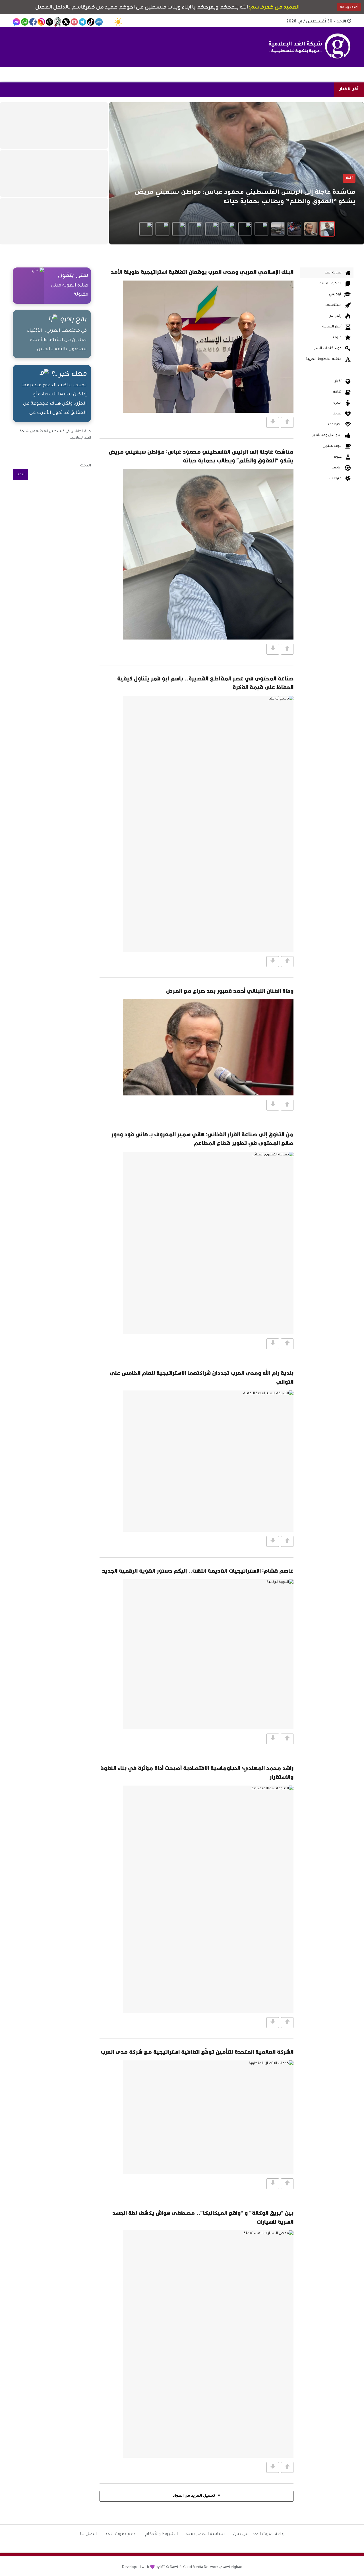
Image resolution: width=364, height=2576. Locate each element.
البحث (86, 466)
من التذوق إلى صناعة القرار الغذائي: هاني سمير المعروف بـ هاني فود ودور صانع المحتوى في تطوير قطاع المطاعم (202, 1139)
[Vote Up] (287, 422)
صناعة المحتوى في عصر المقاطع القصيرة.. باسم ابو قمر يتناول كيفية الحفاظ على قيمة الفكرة (205, 683)
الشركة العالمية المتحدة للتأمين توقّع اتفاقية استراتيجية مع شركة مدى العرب (197, 2052)
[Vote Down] (273, 422)
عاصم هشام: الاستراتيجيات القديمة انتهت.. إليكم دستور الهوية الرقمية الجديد (198, 1571)
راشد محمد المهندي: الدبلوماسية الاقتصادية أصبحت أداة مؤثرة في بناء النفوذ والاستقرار (197, 1772)
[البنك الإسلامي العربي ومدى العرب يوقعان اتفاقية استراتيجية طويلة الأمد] (208, 347)
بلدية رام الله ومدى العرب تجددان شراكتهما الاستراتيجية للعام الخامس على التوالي (202, 1377)
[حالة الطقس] (118, 22)
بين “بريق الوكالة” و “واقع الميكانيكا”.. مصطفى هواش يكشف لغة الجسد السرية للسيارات (203, 2217)
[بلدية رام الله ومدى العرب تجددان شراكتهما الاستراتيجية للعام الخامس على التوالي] (208, 1461)
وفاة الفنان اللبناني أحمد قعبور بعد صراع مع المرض (230, 991)
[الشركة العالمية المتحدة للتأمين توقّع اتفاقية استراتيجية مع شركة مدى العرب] (208, 2117)
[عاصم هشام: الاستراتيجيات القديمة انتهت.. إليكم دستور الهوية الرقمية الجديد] (208, 1654)
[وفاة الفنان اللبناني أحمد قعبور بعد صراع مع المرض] (208, 1047)
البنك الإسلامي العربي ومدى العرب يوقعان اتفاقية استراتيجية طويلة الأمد (202, 272)
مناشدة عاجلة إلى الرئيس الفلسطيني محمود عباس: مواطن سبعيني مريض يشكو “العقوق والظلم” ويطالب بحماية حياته (201, 456)
